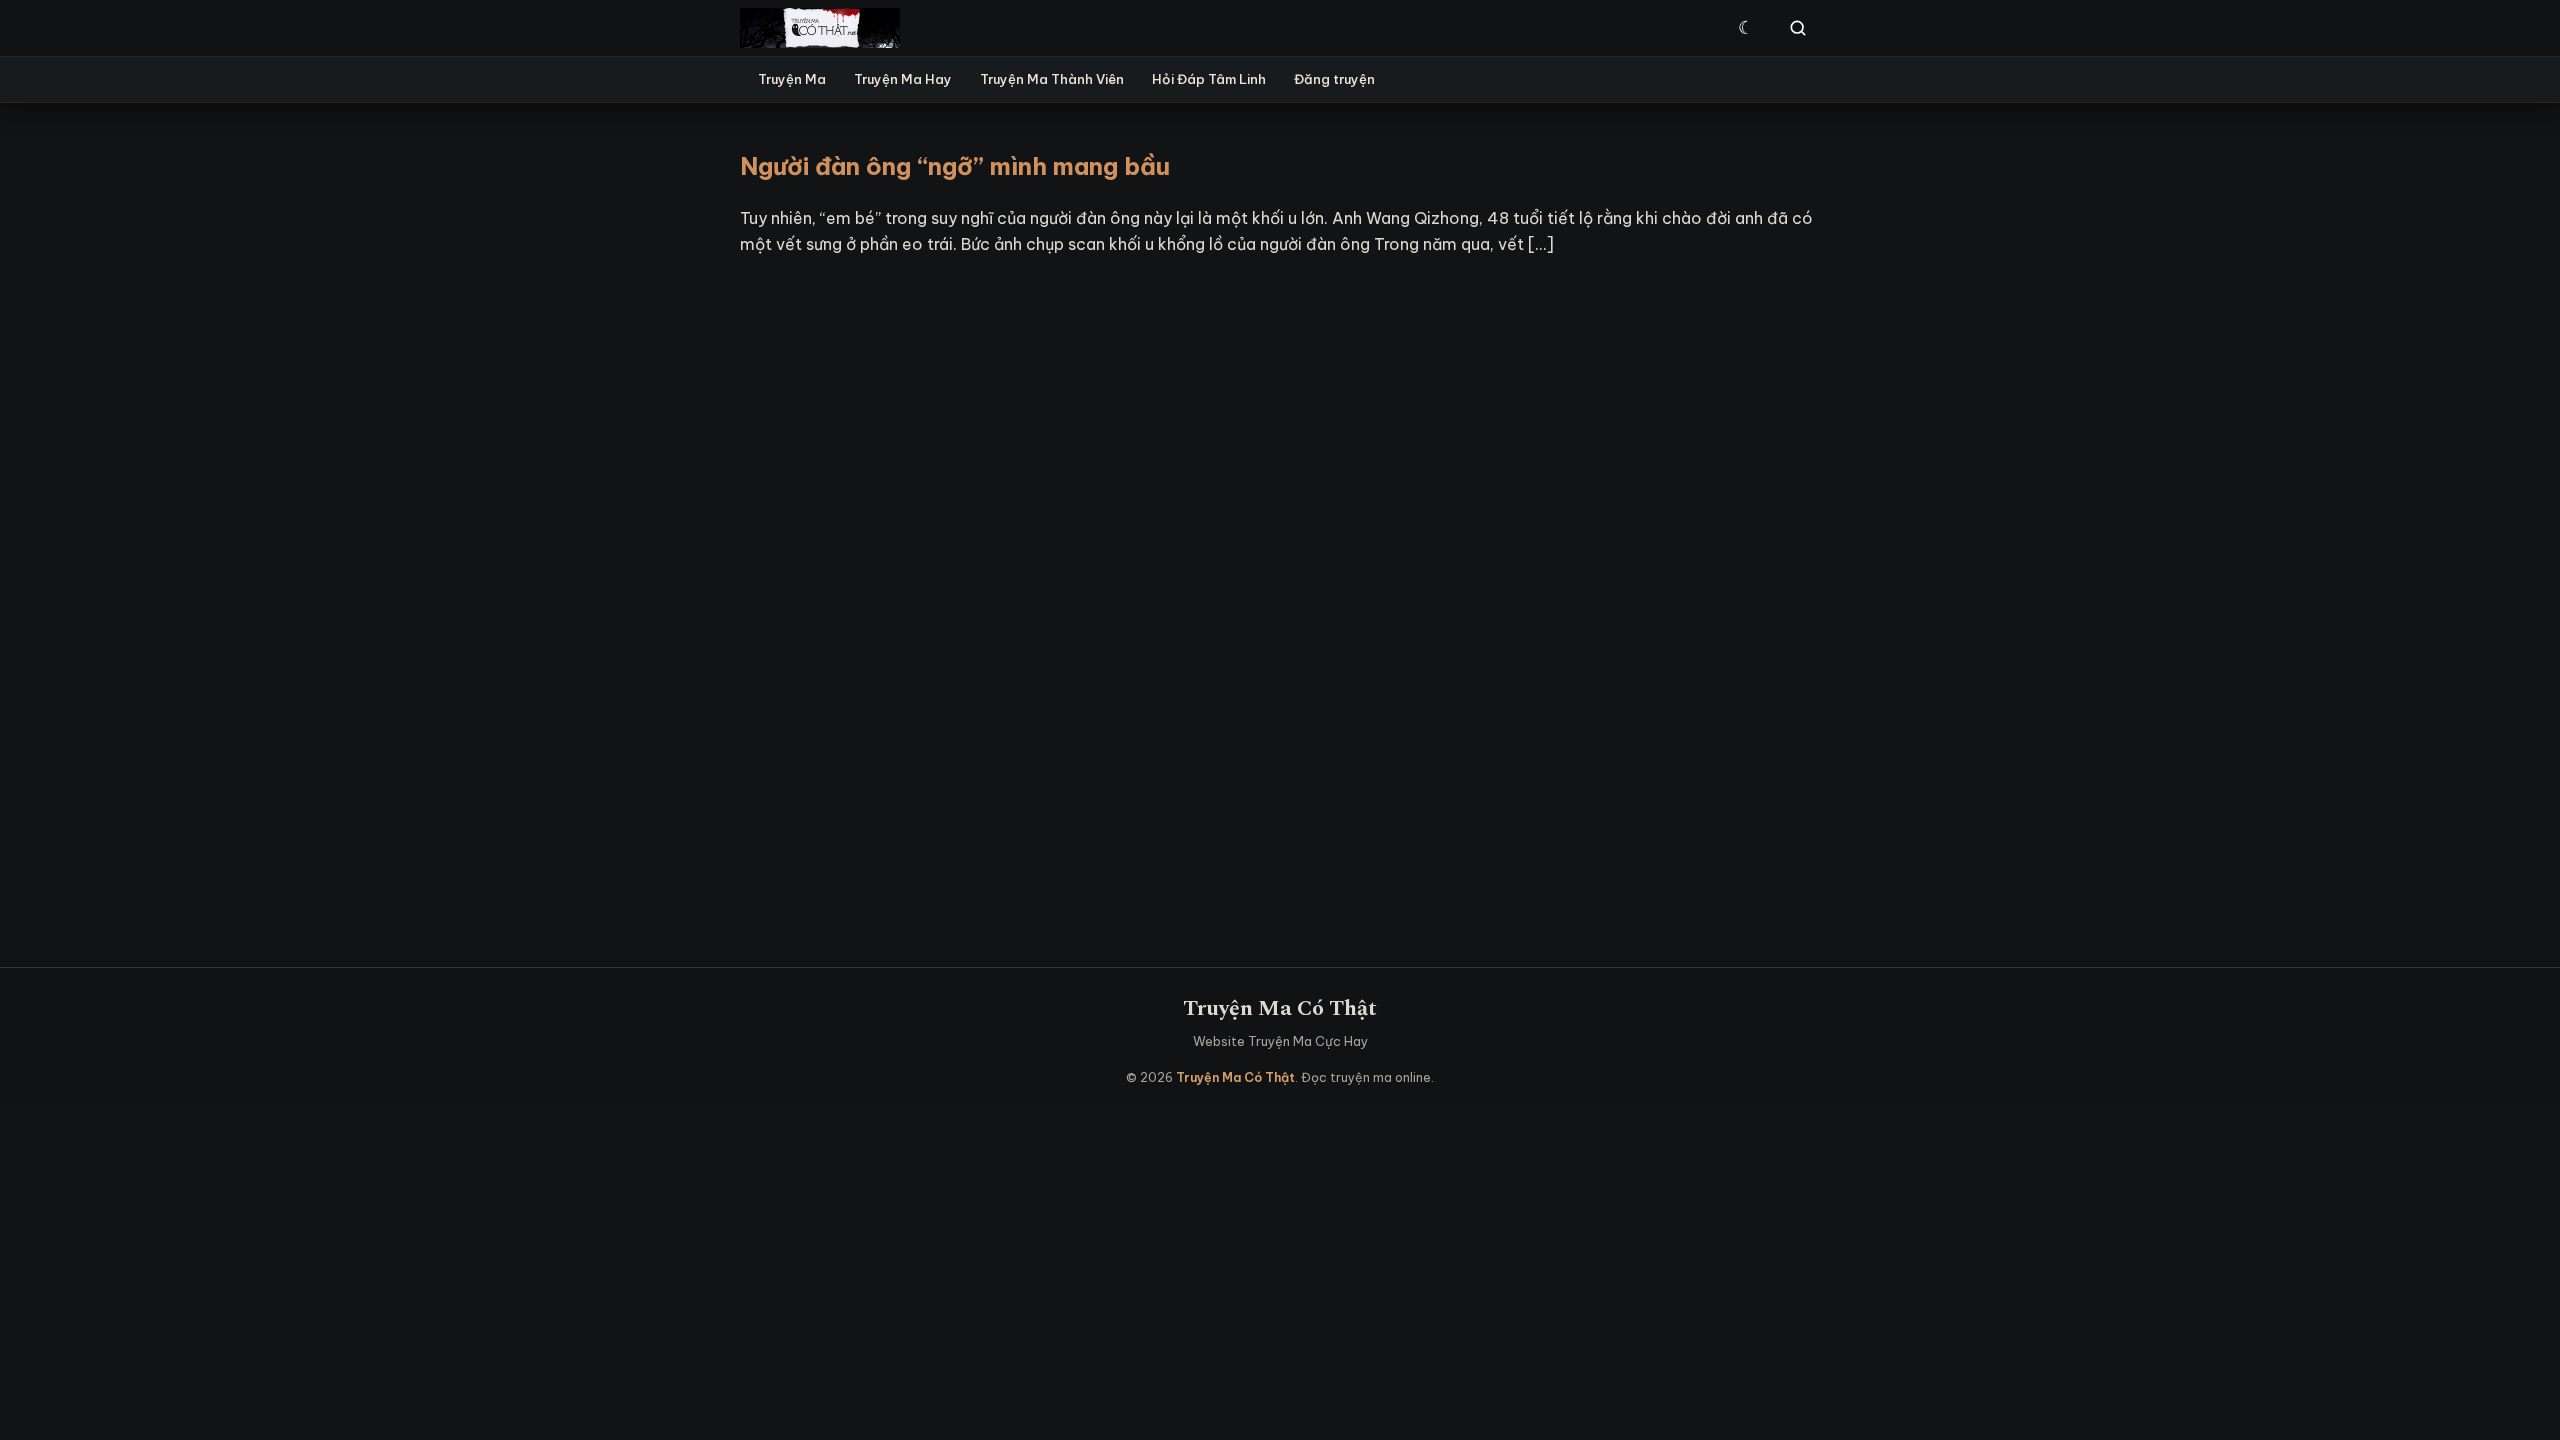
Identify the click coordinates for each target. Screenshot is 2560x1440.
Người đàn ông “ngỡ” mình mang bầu (955, 166)
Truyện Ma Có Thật (1280, 1008)
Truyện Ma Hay (903, 79)
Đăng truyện (1334, 79)
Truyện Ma (792, 79)
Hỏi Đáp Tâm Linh (1209, 79)
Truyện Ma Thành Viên (1052, 79)
